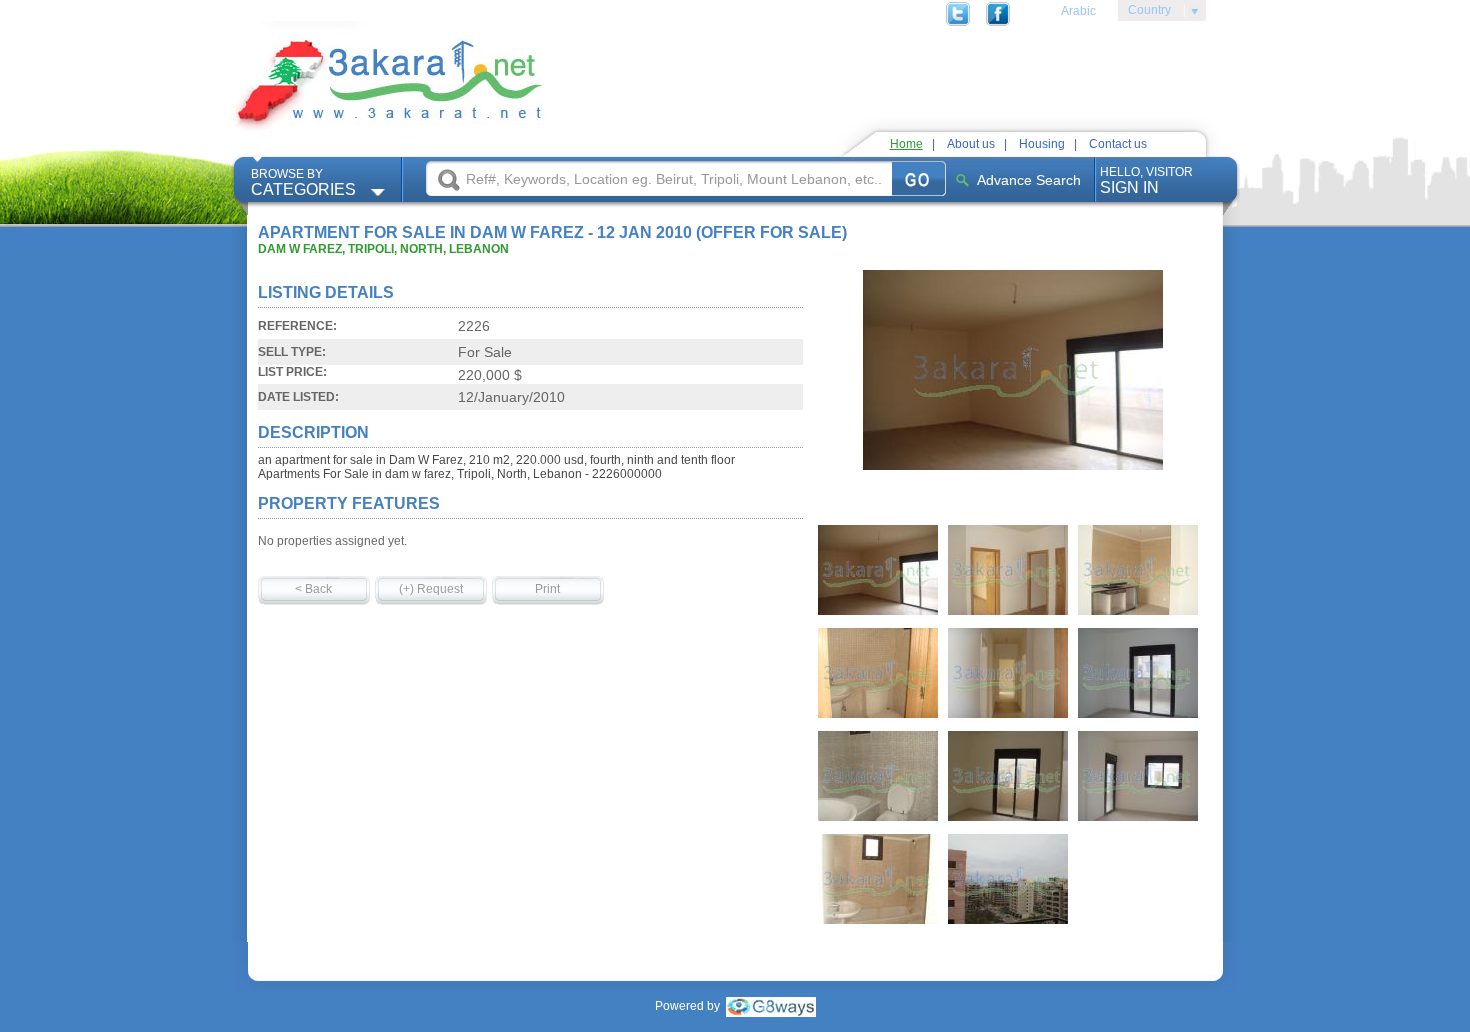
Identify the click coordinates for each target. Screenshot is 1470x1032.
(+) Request (431, 589)
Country (1144, 13)
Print (547, 589)
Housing (1042, 144)
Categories (303, 182)
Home (906, 144)
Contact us (1118, 144)
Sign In (1146, 180)
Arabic (1078, 11)
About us (971, 144)
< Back (313, 589)
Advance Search (1029, 180)
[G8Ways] (771, 1006)
